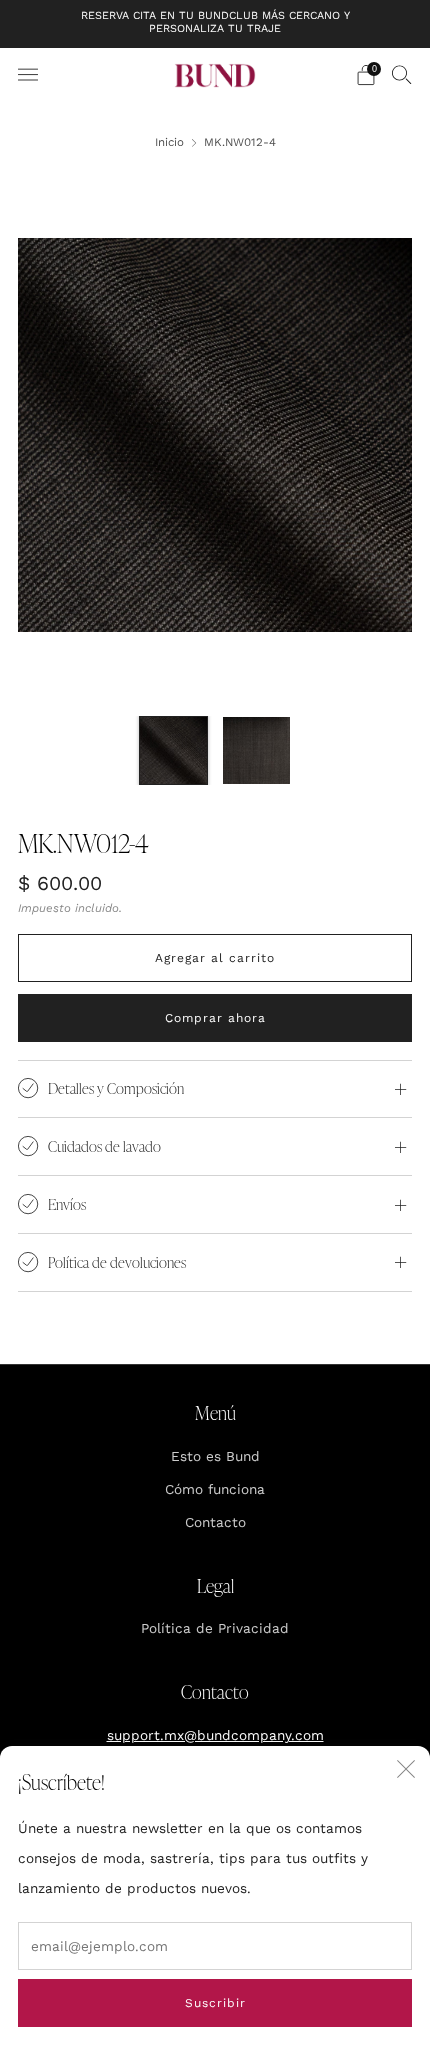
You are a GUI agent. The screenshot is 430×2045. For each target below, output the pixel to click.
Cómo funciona (215, 1489)
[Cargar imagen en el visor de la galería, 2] (256, 750)
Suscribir (215, 2003)
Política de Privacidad (215, 1628)
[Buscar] (402, 74)
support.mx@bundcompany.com (215, 1735)
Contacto (215, 1522)
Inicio (169, 142)
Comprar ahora (215, 1018)
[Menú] (28, 75)
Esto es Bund (215, 1456)
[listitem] (215, 24)
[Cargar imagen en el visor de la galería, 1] (173, 750)
